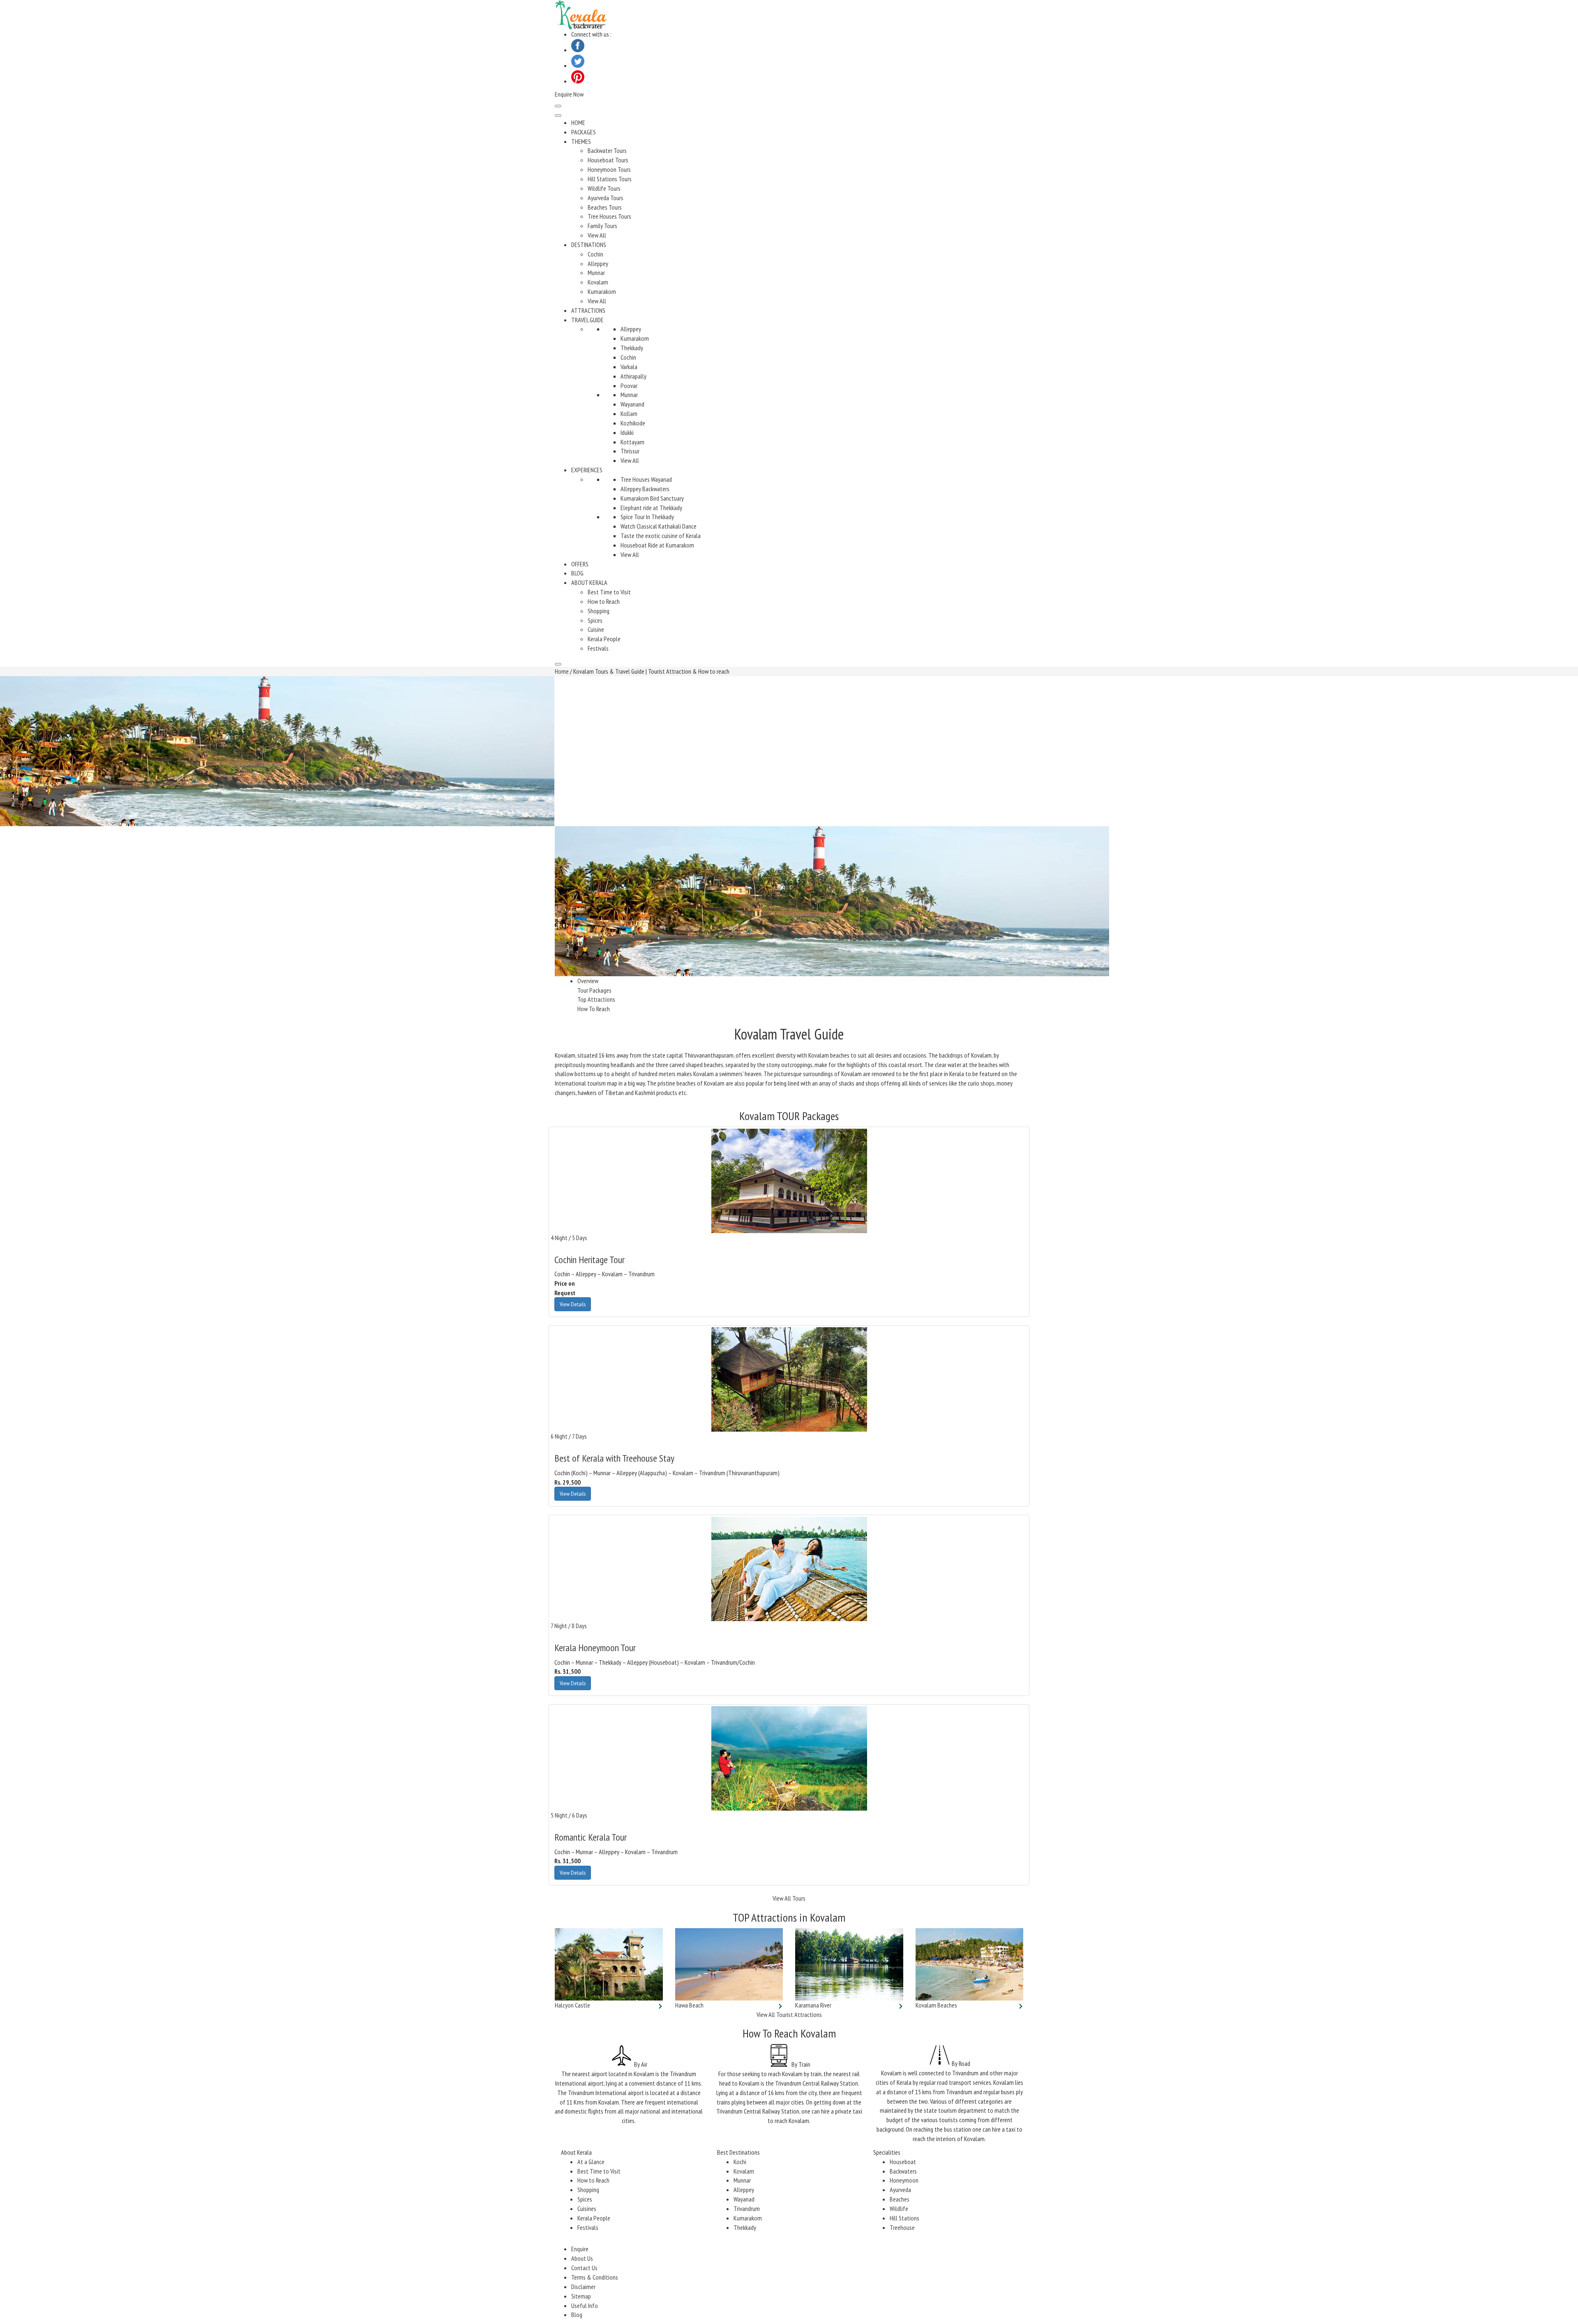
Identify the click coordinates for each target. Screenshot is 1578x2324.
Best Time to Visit (609, 592)
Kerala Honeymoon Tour (595, 1648)
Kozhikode (633, 423)
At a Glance (591, 2162)
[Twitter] (578, 65)
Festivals (598, 648)
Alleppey (598, 263)
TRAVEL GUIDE (587, 320)
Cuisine (596, 629)
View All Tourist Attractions (789, 2014)
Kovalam (598, 282)
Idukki (627, 432)
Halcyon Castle (572, 2005)
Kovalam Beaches (936, 2005)
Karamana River (813, 2005)
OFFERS (580, 564)
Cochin (595, 254)
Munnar (596, 273)
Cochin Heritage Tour (589, 1260)
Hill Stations (904, 2218)
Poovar (629, 386)
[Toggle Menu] (558, 116)
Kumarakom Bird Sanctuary (652, 498)
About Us (582, 2258)
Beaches (900, 2199)
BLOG (577, 573)
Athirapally (633, 376)
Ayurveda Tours (606, 198)
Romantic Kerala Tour (591, 1837)
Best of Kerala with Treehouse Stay (614, 1458)
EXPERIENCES (587, 470)
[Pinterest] (578, 81)
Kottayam (632, 442)
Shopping (599, 611)
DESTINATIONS (589, 245)
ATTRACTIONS (588, 310)
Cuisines (587, 2208)
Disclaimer (583, 2287)
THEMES (581, 141)
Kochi (740, 2162)
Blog (577, 2315)
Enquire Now (569, 94)
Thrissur (630, 451)
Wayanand (632, 404)
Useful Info (585, 2306)
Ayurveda (900, 2190)
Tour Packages (594, 990)
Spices (595, 620)
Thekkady (632, 348)
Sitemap (581, 2296)
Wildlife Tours (604, 188)
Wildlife (899, 2208)
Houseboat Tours (608, 160)
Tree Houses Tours (609, 216)
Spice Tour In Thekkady (647, 517)
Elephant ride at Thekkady (651, 508)
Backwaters (903, 2171)
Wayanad (744, 2199)
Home (562, 671)
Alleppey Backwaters (645, 489)
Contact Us (584, 2268)
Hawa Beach (689, 2005)
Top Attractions (596, 999)
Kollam (629, 414)
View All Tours (789, 1898)
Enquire (580, 2249)
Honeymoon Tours (609, 169)
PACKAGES (584, 132)
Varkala (629, 367)
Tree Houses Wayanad (646, 479)
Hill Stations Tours (610, 179)
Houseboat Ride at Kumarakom (657, 545)
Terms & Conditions (595, 2277)
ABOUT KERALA (589, 582)
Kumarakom (602, 291)
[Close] (558, 664)
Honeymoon (904, 2180)
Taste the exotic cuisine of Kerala (661, 536)
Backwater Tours (607, 150)
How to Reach (604, 601)
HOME (578, 122)
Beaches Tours (605, 207)
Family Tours (602, 226)
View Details (573, 1304)
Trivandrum (747, 2208)
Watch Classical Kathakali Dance (659, 526)
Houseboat (903, 2162)
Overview (588, 981)
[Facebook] (578, 50)
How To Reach (594, 1009)
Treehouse (902, 2227)
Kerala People (604, 639)
